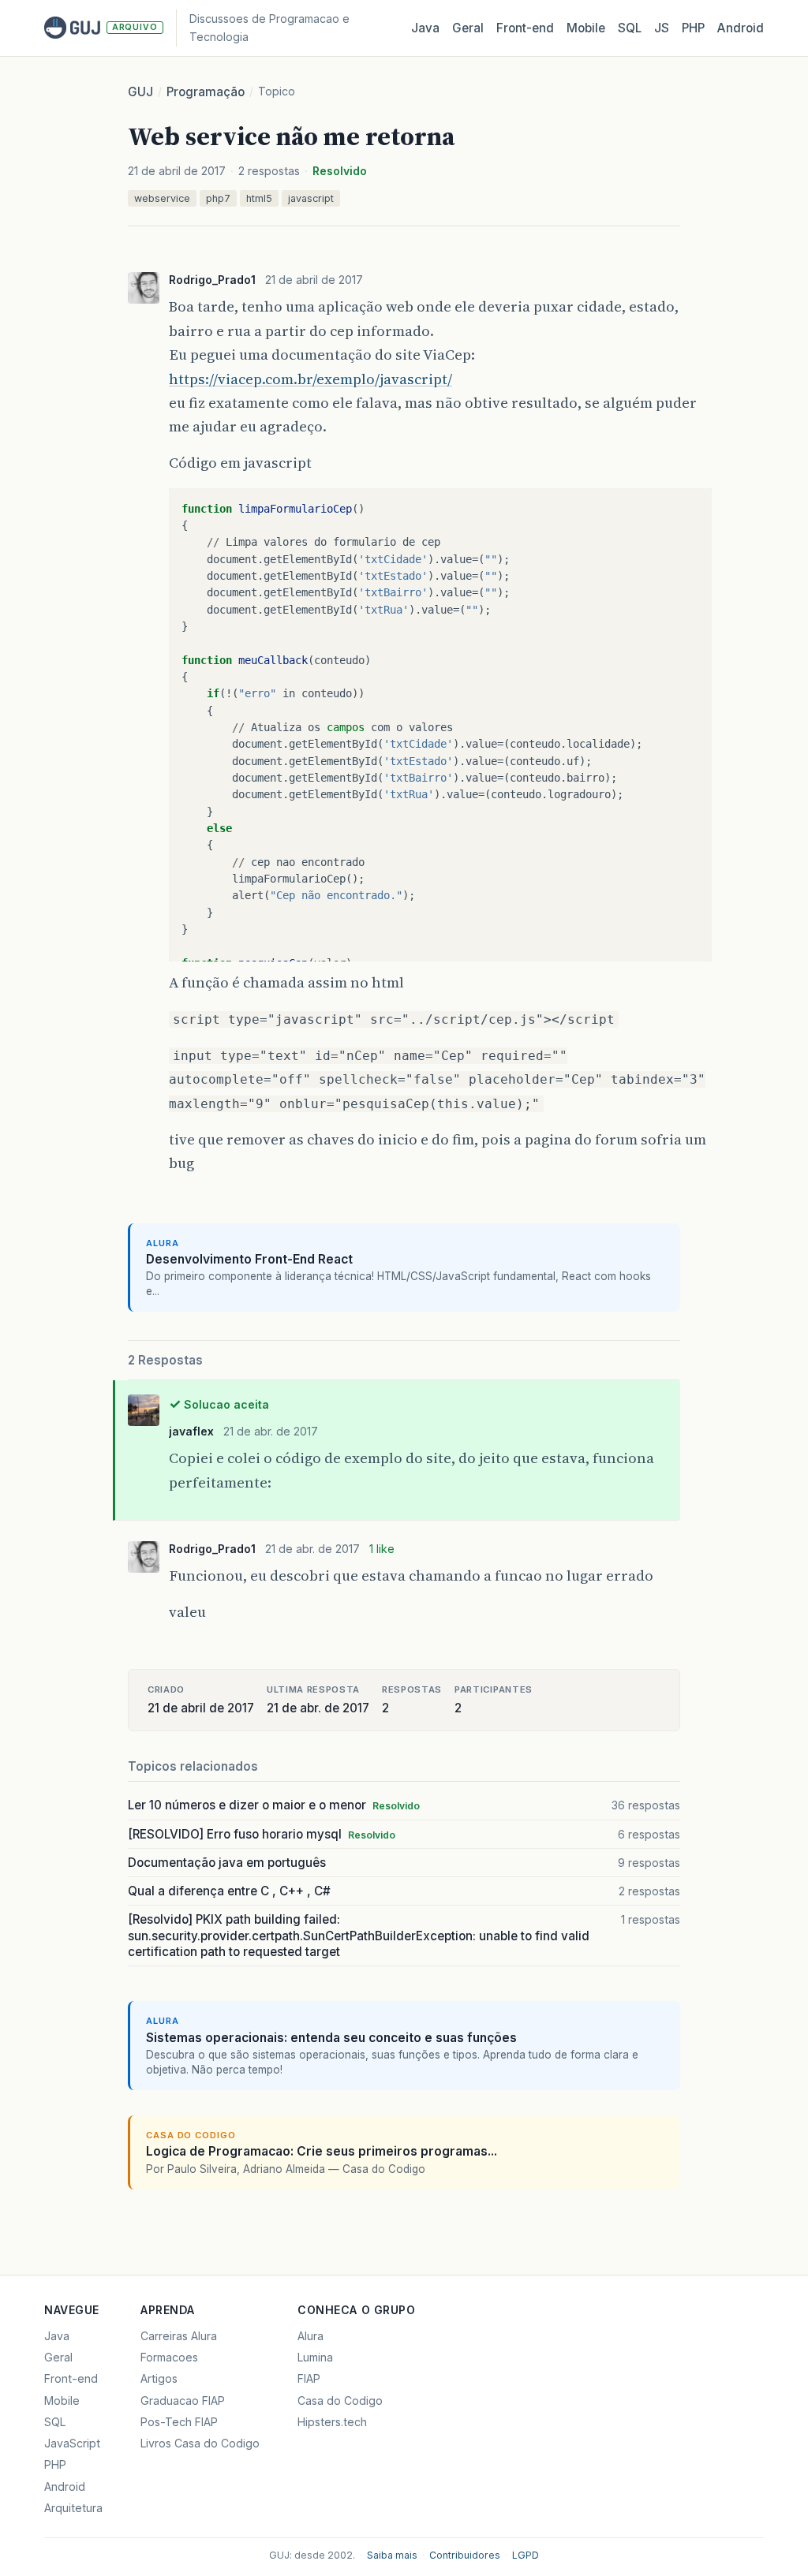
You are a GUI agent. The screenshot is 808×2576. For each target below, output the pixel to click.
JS (662, 28)
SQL (630, 28)
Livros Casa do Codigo (200, 2443)
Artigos (159, 2378)
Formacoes (169, 2357)
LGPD (526, 2555)
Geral (468, 28)
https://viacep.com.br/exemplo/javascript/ (310, 379)
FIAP (309, 2378)
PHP (693, 28)
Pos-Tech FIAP (179, 2422)
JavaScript (72, 2443)
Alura (310, 2336)
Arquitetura (73, 2508)
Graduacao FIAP (183, 2401)
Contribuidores (465, 2555)
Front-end (71, 2378)
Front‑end (525, 28)
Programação (206, 92)
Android (741, 28)
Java (425, 28)
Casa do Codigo (340, 2401)
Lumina (315, 2357)
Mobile (586, 28)
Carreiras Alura (179, 2336)
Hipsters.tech (332, 2422)
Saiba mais (392, 2555)
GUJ (140, 92)
